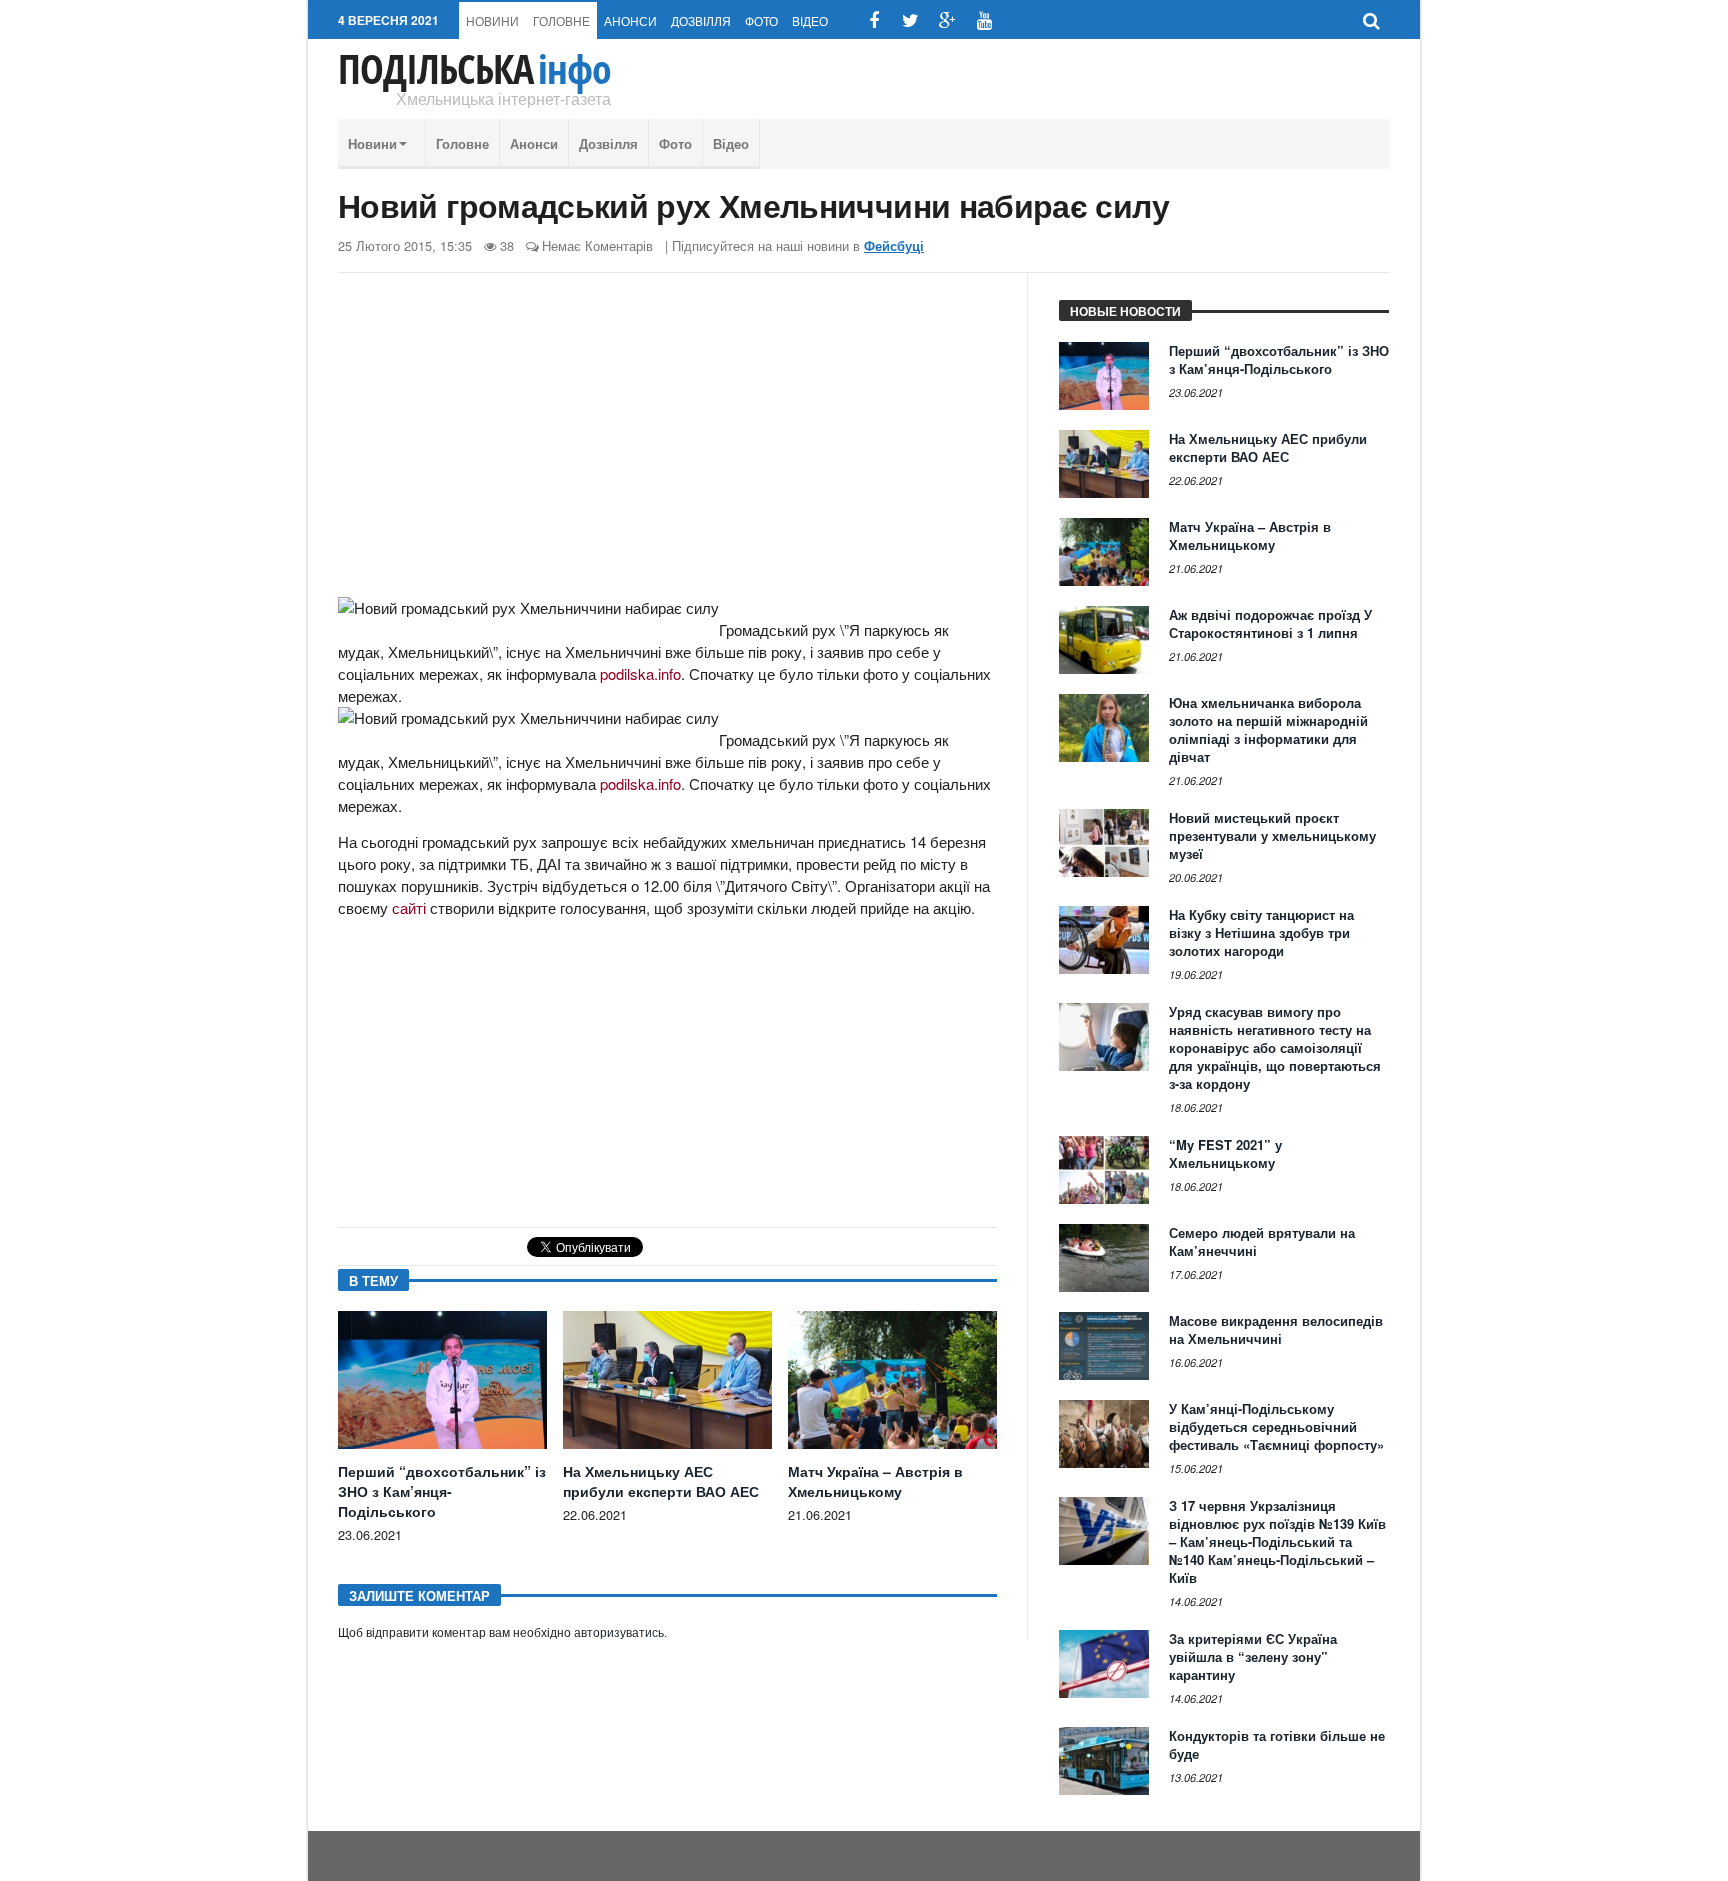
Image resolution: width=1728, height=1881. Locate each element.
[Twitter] (910, 20)
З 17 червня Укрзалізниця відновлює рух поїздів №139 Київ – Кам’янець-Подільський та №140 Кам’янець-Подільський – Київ (1277, 1541)
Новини (492, 20)
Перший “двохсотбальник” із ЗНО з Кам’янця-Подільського (442, 1491)
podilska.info (640, 673)
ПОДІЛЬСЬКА (474, 69)
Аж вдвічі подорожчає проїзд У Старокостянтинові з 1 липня (1270, 623)
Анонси (630, 20)
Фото (761, 20)
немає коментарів (597, 245)
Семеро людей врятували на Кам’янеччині (1262, 1241)
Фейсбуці (894, 246)
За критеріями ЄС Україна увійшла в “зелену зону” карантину (1253, 1656)
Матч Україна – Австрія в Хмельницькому (875, 1481)
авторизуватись (619, 1633)
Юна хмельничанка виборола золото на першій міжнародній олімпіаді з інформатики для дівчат (1268, 729)
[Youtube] (984, 20)
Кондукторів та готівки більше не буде (1277, 1744)
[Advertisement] (667, 443)
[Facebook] (873, 20)
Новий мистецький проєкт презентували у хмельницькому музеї (1272, 835)
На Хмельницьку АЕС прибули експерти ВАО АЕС (661, 1481)
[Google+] (947, 20)
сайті (409, 907)
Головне (561, 20)
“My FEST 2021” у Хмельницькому (1225, 1153)
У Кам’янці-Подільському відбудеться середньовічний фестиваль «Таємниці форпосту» (1276, 1426)
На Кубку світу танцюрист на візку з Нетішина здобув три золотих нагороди (1261, 932)
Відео (810, 20)
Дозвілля (701, 20)
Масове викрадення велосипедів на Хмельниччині (1276, 1329)
